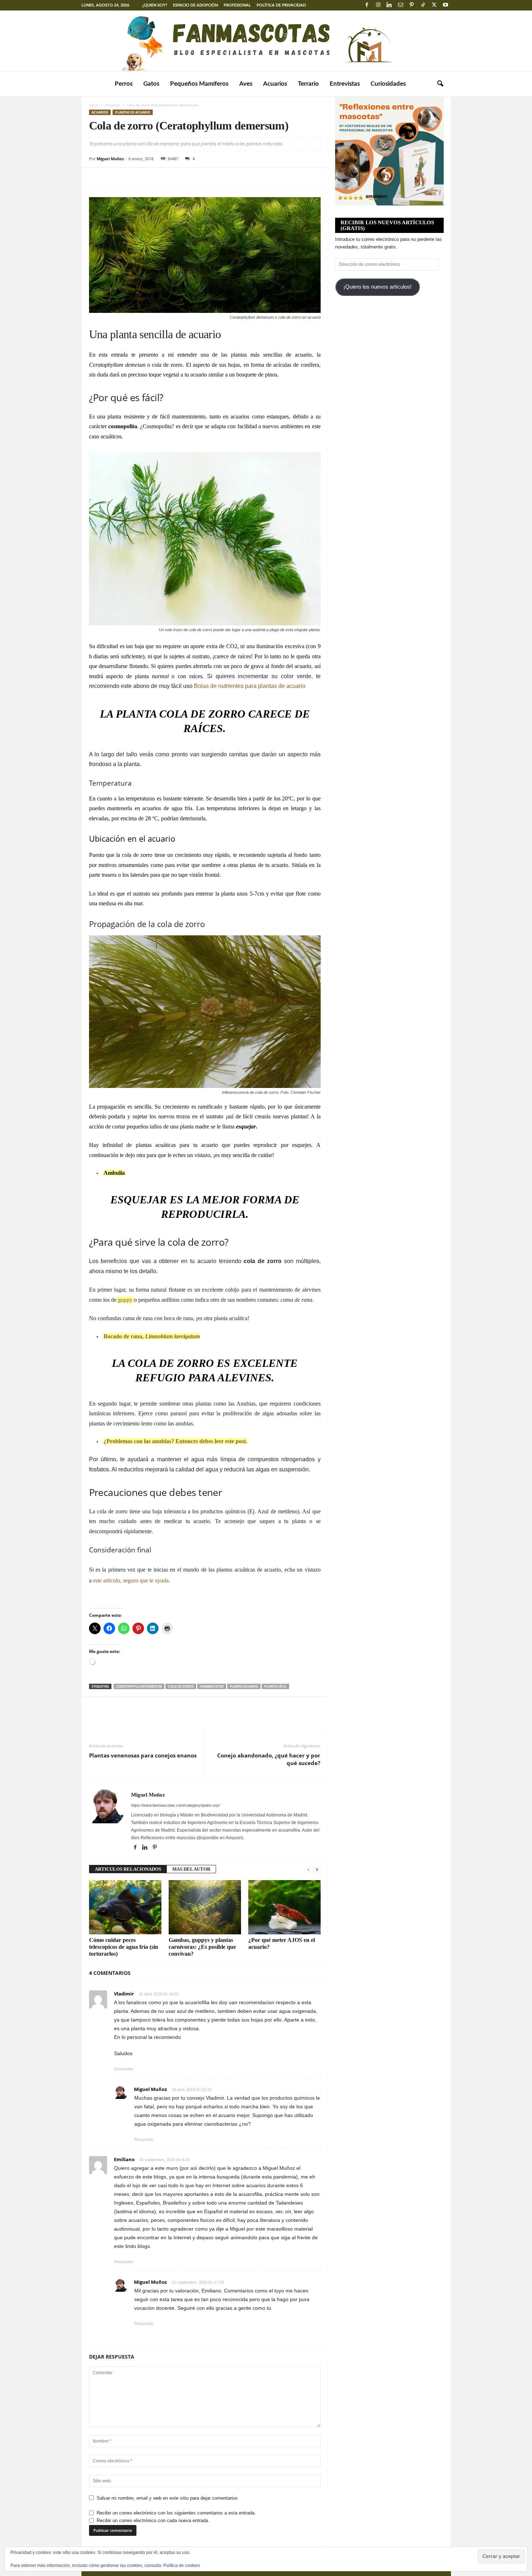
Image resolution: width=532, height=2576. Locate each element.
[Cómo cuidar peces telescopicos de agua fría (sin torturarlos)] (125, 1907)
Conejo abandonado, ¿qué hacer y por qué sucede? (269, 1759)
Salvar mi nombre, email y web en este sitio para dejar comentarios (167, 2498)
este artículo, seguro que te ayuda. (131, 1580)
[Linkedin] (389, 5)
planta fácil (275, 1686)
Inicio (94, 105)
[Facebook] (367, 5)
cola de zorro (181, 1686)
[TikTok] (423, 5)
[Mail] (401, 5)
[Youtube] (446, 5)
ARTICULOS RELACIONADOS (128, 1869)
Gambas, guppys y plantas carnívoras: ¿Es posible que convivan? (202, 1947)
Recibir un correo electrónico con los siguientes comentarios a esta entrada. (176, 2513)
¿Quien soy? (155, 5)
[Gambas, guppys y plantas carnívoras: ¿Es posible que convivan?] (205, 1907)
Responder (124, 2069)
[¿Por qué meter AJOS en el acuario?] (284, 1907)
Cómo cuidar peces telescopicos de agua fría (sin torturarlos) (124, 1947)
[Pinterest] (412, 5)
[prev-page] (308, 1869)
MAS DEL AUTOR (191, 1869)
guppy (124, 1300)
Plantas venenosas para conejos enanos (143, 1755)
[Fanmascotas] (266, 41)
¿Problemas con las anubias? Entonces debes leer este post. (175, 1441)
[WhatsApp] (146, 179)
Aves (246, 84)
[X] (434, 5)
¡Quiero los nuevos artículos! (377, 287)
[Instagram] (378, 5)
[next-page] (317, 1869)
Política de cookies (182, 2566)
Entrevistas (345, 84)
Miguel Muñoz (110, 159)
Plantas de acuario (133, 112)
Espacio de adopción (195, 5)
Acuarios (275, 84)
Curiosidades (388, 84)
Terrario (308, 84)
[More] (163, 179)
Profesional (237, 5)
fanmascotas (212, 1686)
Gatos (151, 84)
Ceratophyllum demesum (139, 1686)
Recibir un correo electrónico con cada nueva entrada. (153, 2520)
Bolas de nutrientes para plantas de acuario (250, 686)
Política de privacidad (281, 5)
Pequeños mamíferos (199, 84)
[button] (440, 84)
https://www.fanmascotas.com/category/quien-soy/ (176, 1805)
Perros (124, 84)
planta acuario (244, 1686)
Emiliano (124, 2159)
